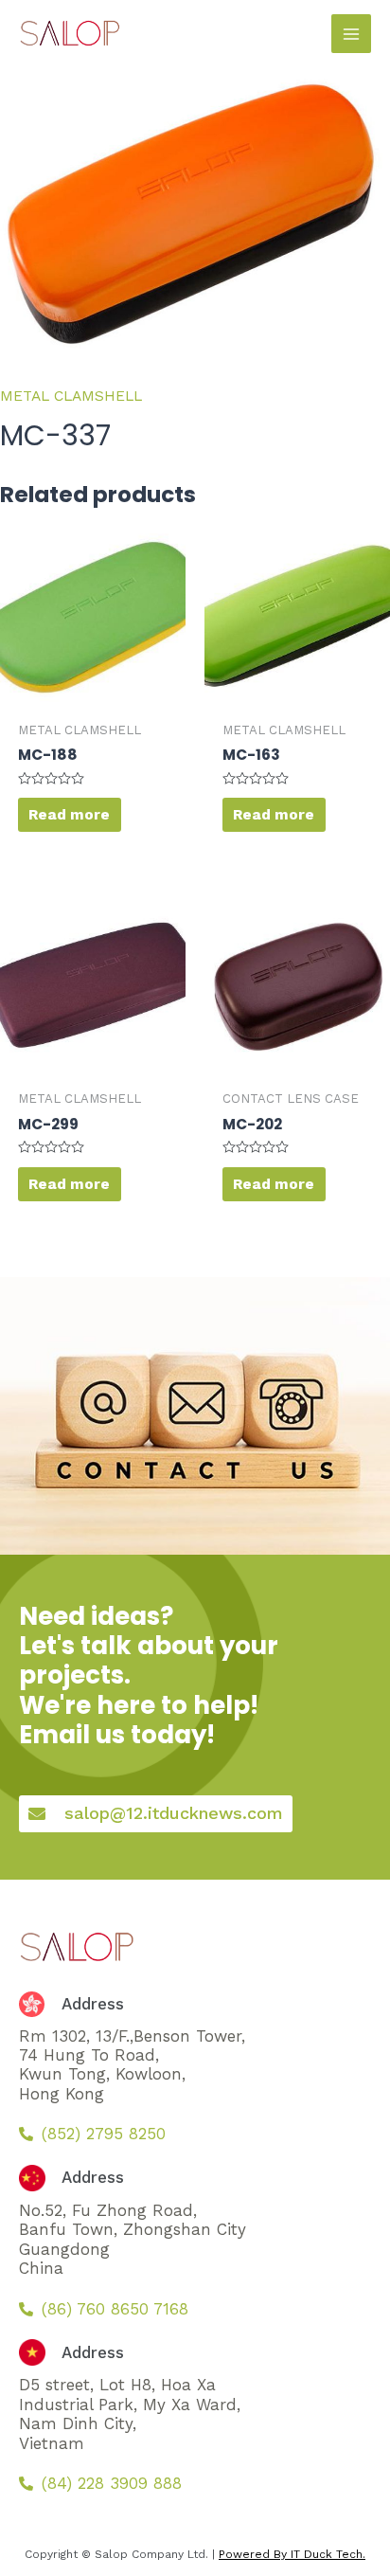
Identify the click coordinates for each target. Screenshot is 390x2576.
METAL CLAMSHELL (71, 396)
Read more (69, 815)
